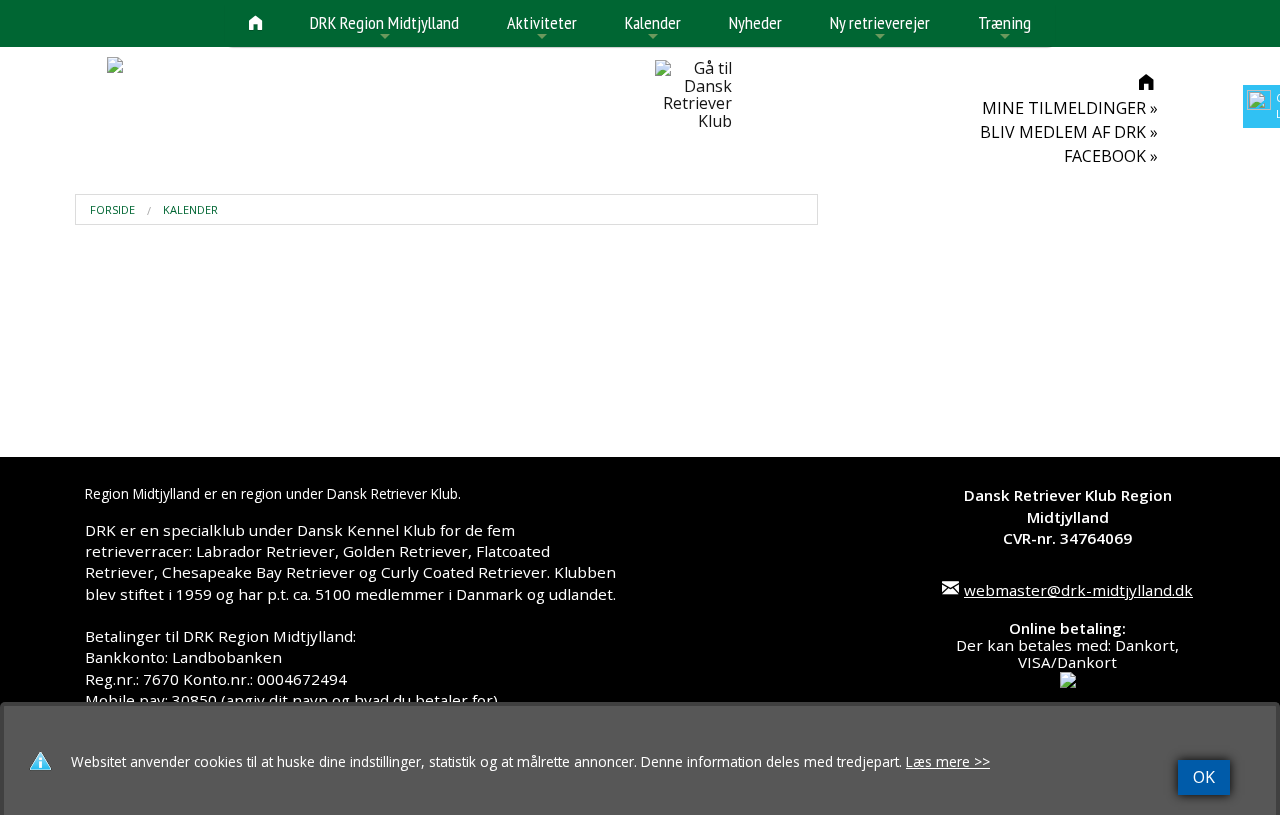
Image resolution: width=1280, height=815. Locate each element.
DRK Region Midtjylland (384, 28)
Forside (112, 209)
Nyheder (755, 22)
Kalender (653, 28)
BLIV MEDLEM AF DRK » (1069, 132)
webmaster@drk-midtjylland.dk (1078, 590)
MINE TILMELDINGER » (1070, 108)
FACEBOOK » (1111, 156)
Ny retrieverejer (880, 28)
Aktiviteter (542, 28)
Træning (1004, 28)
